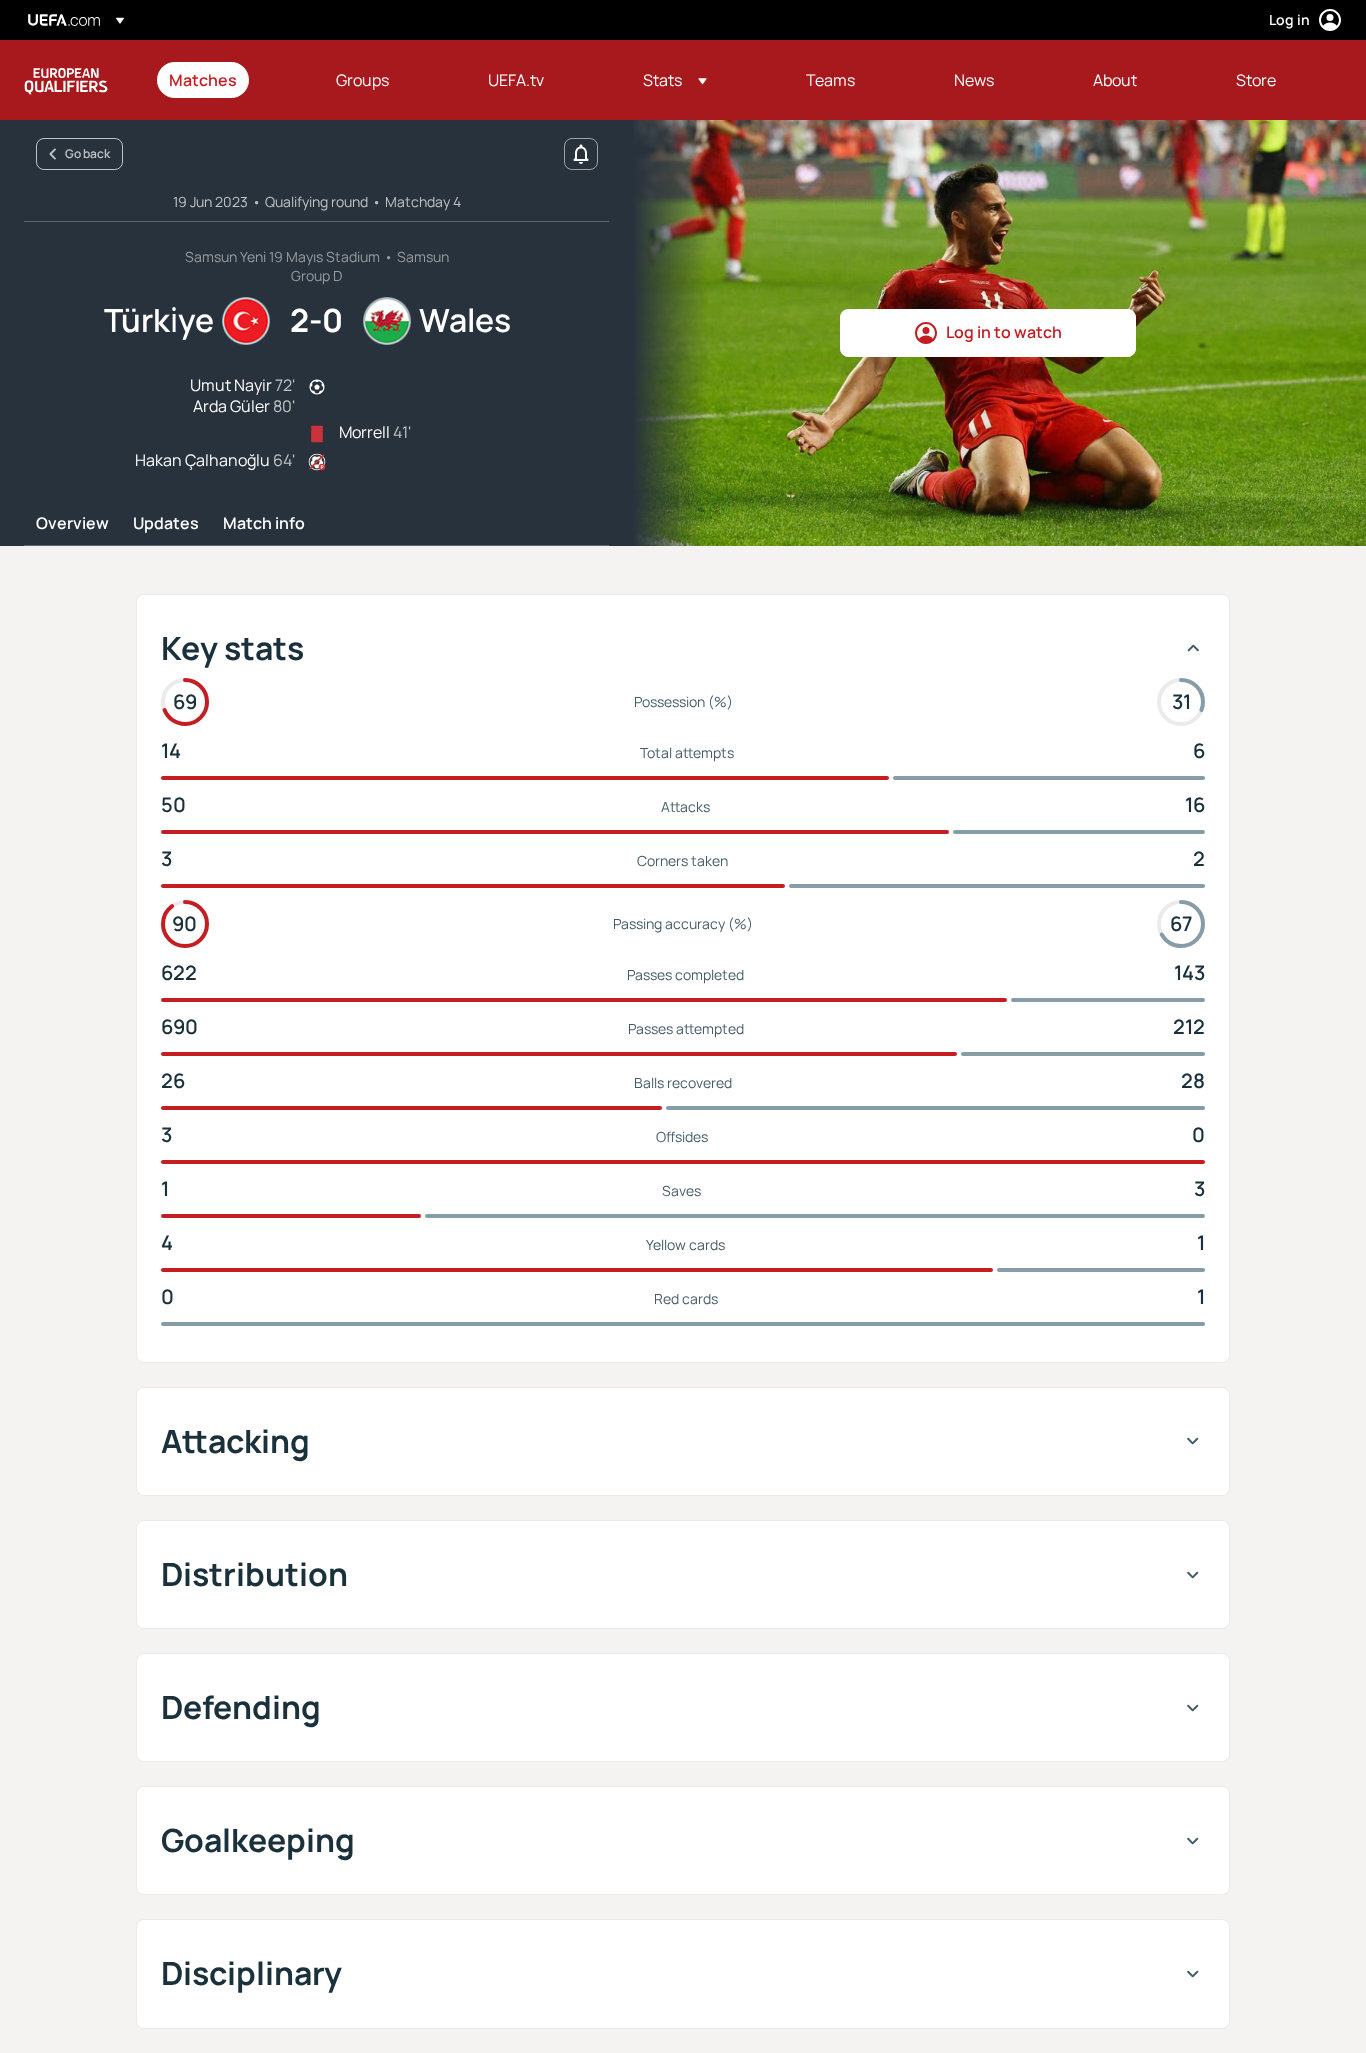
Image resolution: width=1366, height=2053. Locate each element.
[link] (203, 80)
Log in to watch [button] (1004, 332)
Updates (166, 524)
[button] (675, 80)
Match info (264, 524)
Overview (72, 524)
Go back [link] (87, 153)
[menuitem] (227, 80)
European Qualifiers (66, 80)
